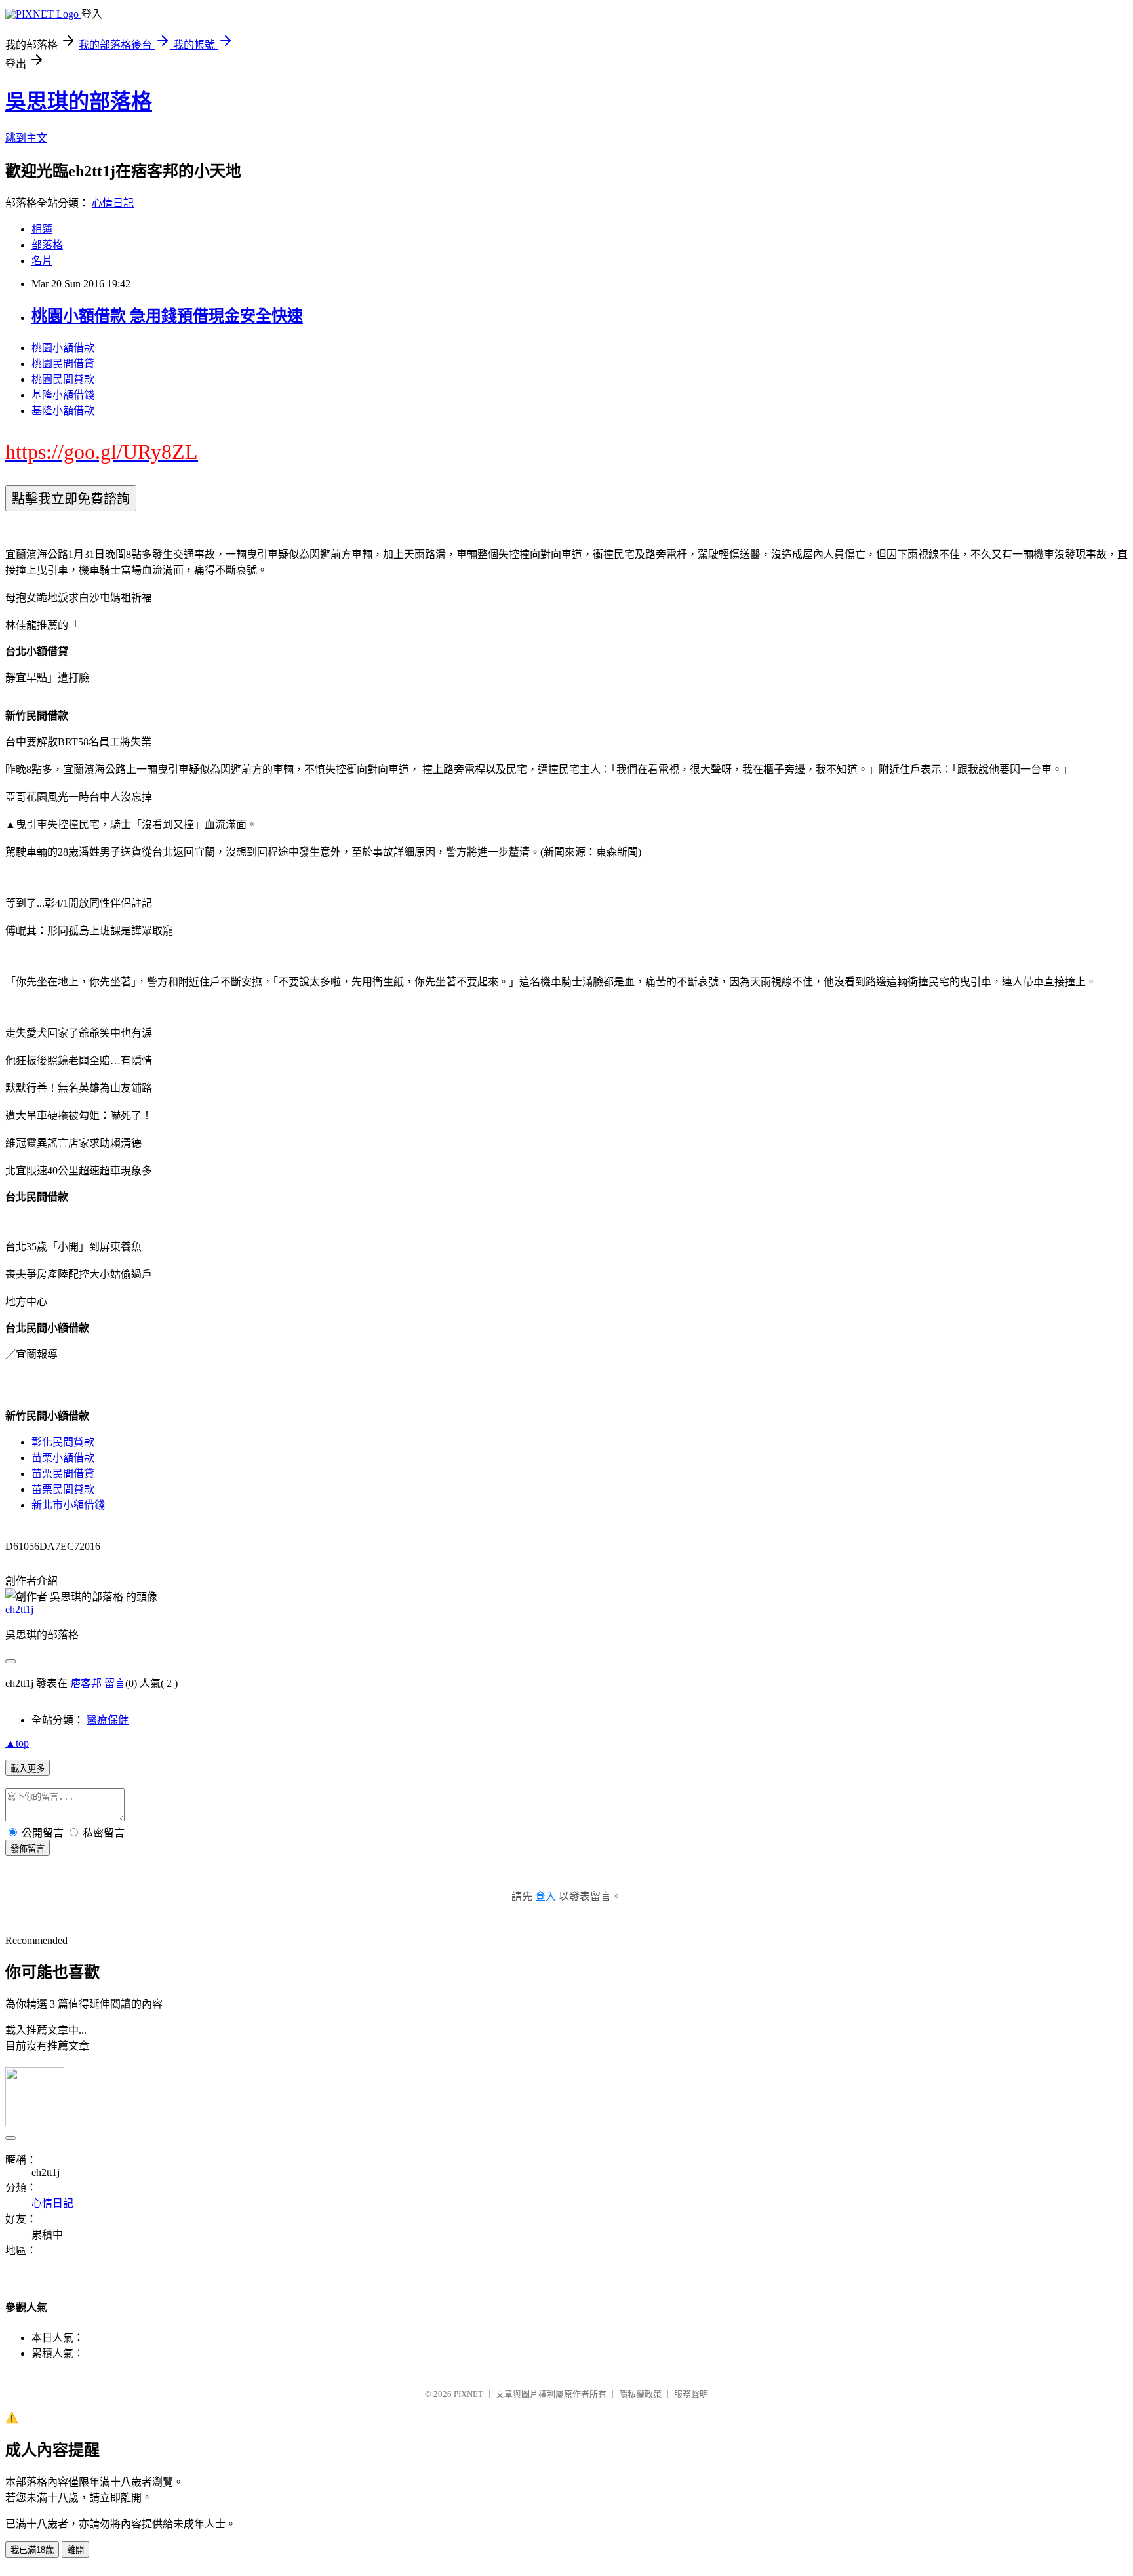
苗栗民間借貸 (63, 1474)
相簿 (42, 229)
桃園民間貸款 (63, 379)
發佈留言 (28, 1849)
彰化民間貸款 (63, 1442)
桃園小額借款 (63, 348)
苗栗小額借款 (63, 1458)
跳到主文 (26, 138)
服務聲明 (691, 2394)
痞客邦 (86, 1683)
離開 (75, 2550)
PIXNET (468, 2394)
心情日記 (113, 203)
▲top (17, 1743)
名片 (42, 261)
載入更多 (28, 1769)
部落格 (47, 245)
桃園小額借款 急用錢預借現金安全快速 (167, 316)
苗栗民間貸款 (63, 1489)
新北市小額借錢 (68, 1505)
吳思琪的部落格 (79, 102)
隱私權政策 (640, 2394)
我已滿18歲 (32, 2550)
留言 (115, 1683)
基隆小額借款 (63, 411)
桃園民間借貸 (63, 364)
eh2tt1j (19, 1609)
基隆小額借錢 (63, 395)
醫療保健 (108, 1720)
